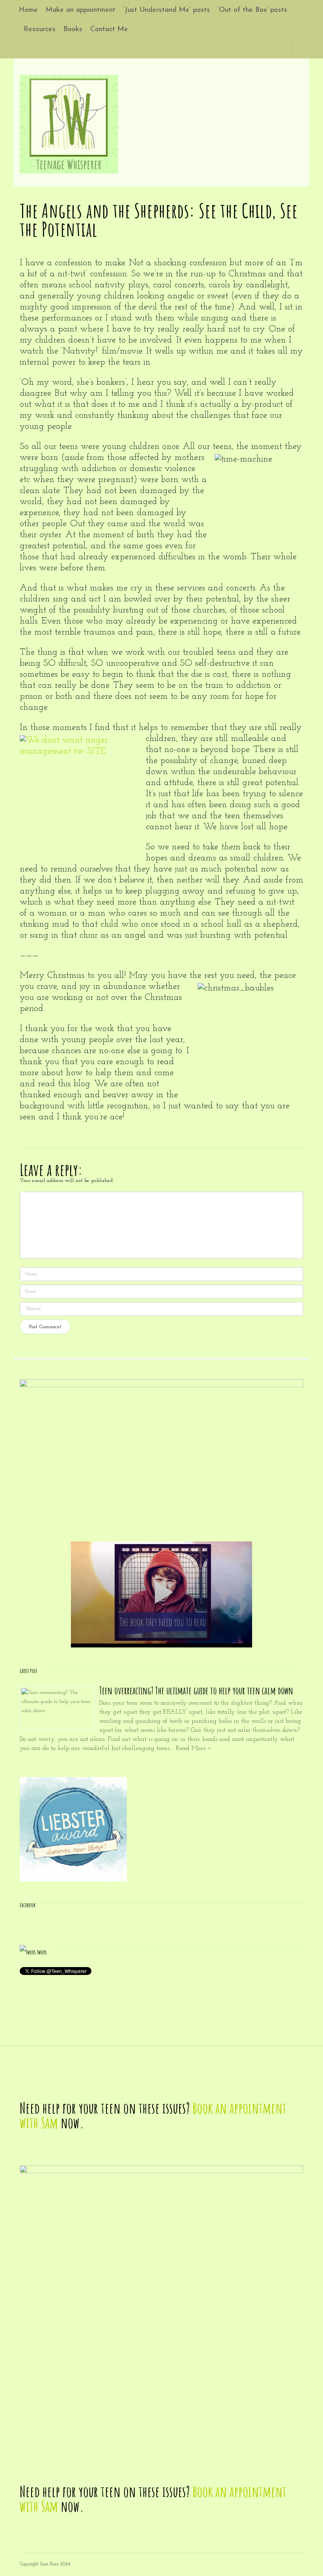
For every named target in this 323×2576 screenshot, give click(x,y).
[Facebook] (236, 48)
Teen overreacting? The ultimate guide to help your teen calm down (196, 1691)
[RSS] (281, 48)
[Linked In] (254, 48)
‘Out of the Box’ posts (252, 10)
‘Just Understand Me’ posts (167, 10)
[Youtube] (263, 48)
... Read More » (191, 1748)
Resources (40, 30)
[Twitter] (245, 48)
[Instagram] (272, 48)
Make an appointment (81, 10)
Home (28, 10)
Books (73, 30)
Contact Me (109, 30)
